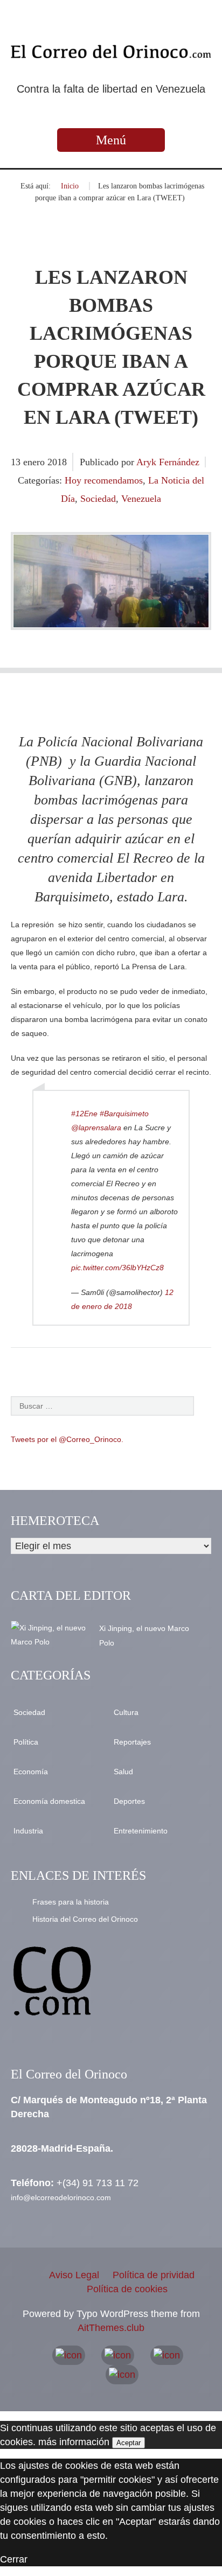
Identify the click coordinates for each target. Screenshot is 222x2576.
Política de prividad (154, 2275)
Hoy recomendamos (104, 480)
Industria (28, 1831)
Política (26, 1742)
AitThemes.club (111, 2328)
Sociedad (98, 499)
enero (35, 462)
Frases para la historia (71, 1902)
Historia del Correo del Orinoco (85, 1919)
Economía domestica (49, 1801)
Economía (31, 1772)
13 (17, 462)
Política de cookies (127, 2289)
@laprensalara (96, 1128)
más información (74, 2442)
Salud (123, 1772)
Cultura (126, 1712)
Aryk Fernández (168, 462)
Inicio (70, 186)
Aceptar (129, 2443)
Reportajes (132, 1742)
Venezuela (141, 499)
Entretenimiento (141, 1831)
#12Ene (84, 1114)
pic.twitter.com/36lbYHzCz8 (117, 1268)
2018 (57, 462)
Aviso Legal (74, 2275)
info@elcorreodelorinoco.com (61, 2197)
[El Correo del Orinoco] (111, 52)
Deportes (129, 1801)
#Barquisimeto (124, 1114)
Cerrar (14, 2559)
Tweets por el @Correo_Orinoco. (67, 1439)
